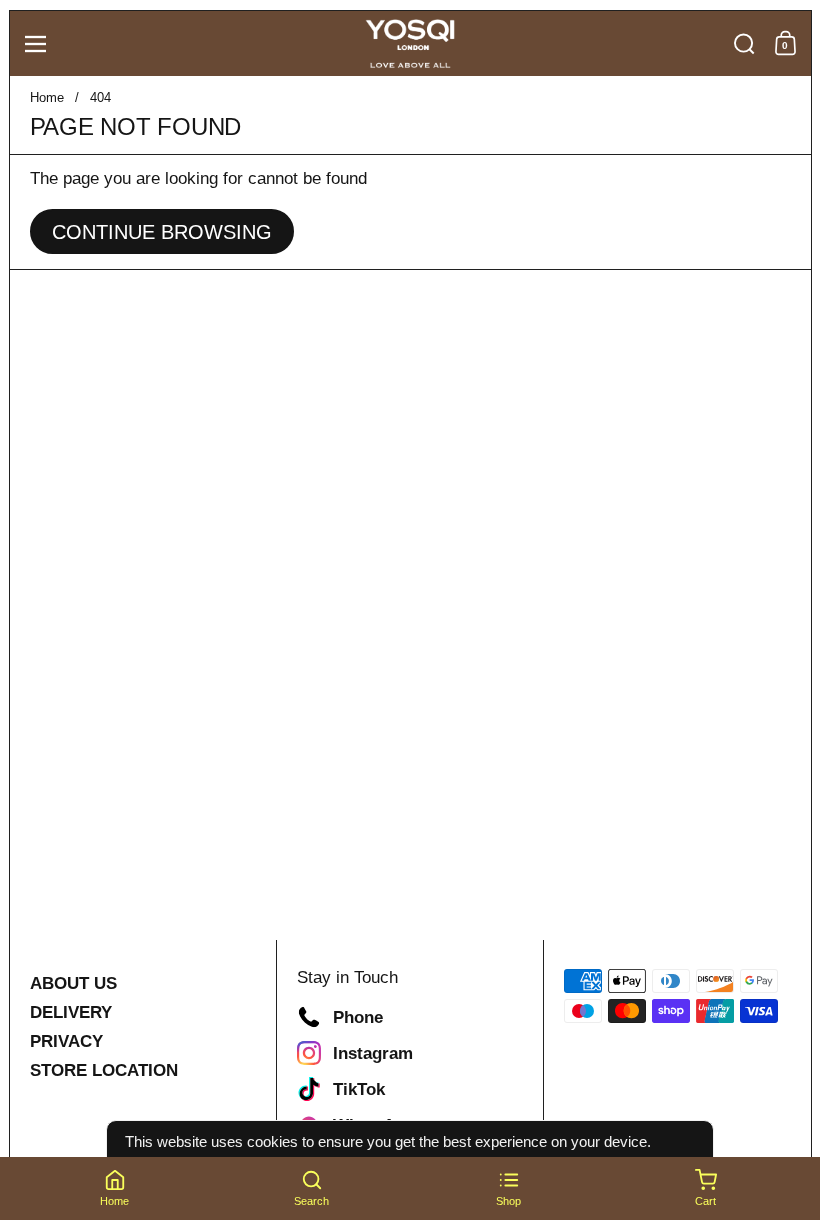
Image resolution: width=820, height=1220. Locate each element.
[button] (744, 44)
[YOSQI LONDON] (410, 44)
